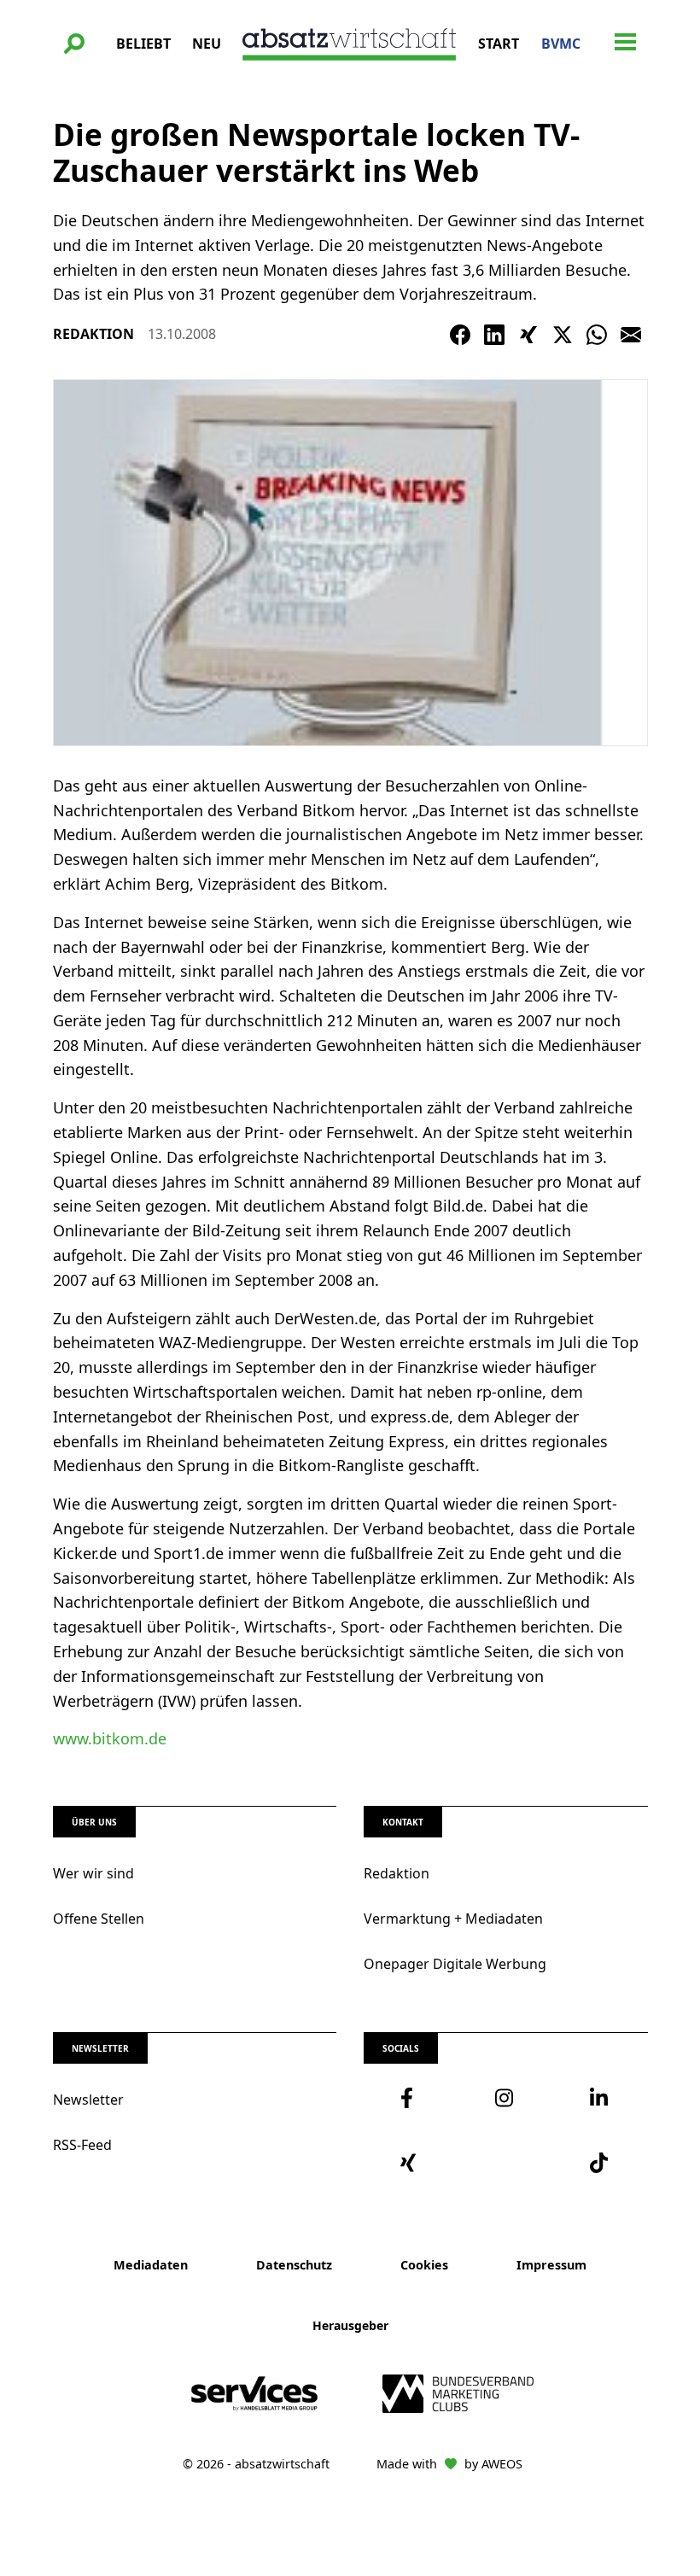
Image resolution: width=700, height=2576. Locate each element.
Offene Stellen (99, 1919)
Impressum (551, 2265)
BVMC (561, 44)
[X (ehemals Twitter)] (563, 335)
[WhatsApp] (597, 335)
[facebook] (411, 2098)
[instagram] (506, 2098)
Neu (207, 44)
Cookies (424, 2265)
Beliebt (143, 44)
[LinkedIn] (494, 335)
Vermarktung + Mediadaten (453, 1919)
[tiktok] (601, 2163)
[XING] (528, 335)
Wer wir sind (93, 1873)
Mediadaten (151, 2265)
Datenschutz (294, 2265)
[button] (74, 44)
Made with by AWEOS (449, 2464)
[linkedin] (601, 2098)
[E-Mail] (631, 335)
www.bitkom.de (110, 1738)
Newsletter (88, 2100)
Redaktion (397, 1873)
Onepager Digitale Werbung (455, 1964)
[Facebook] (460, 335)
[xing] (411, 2163)
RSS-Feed (82, 2145)
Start (499, 44)
